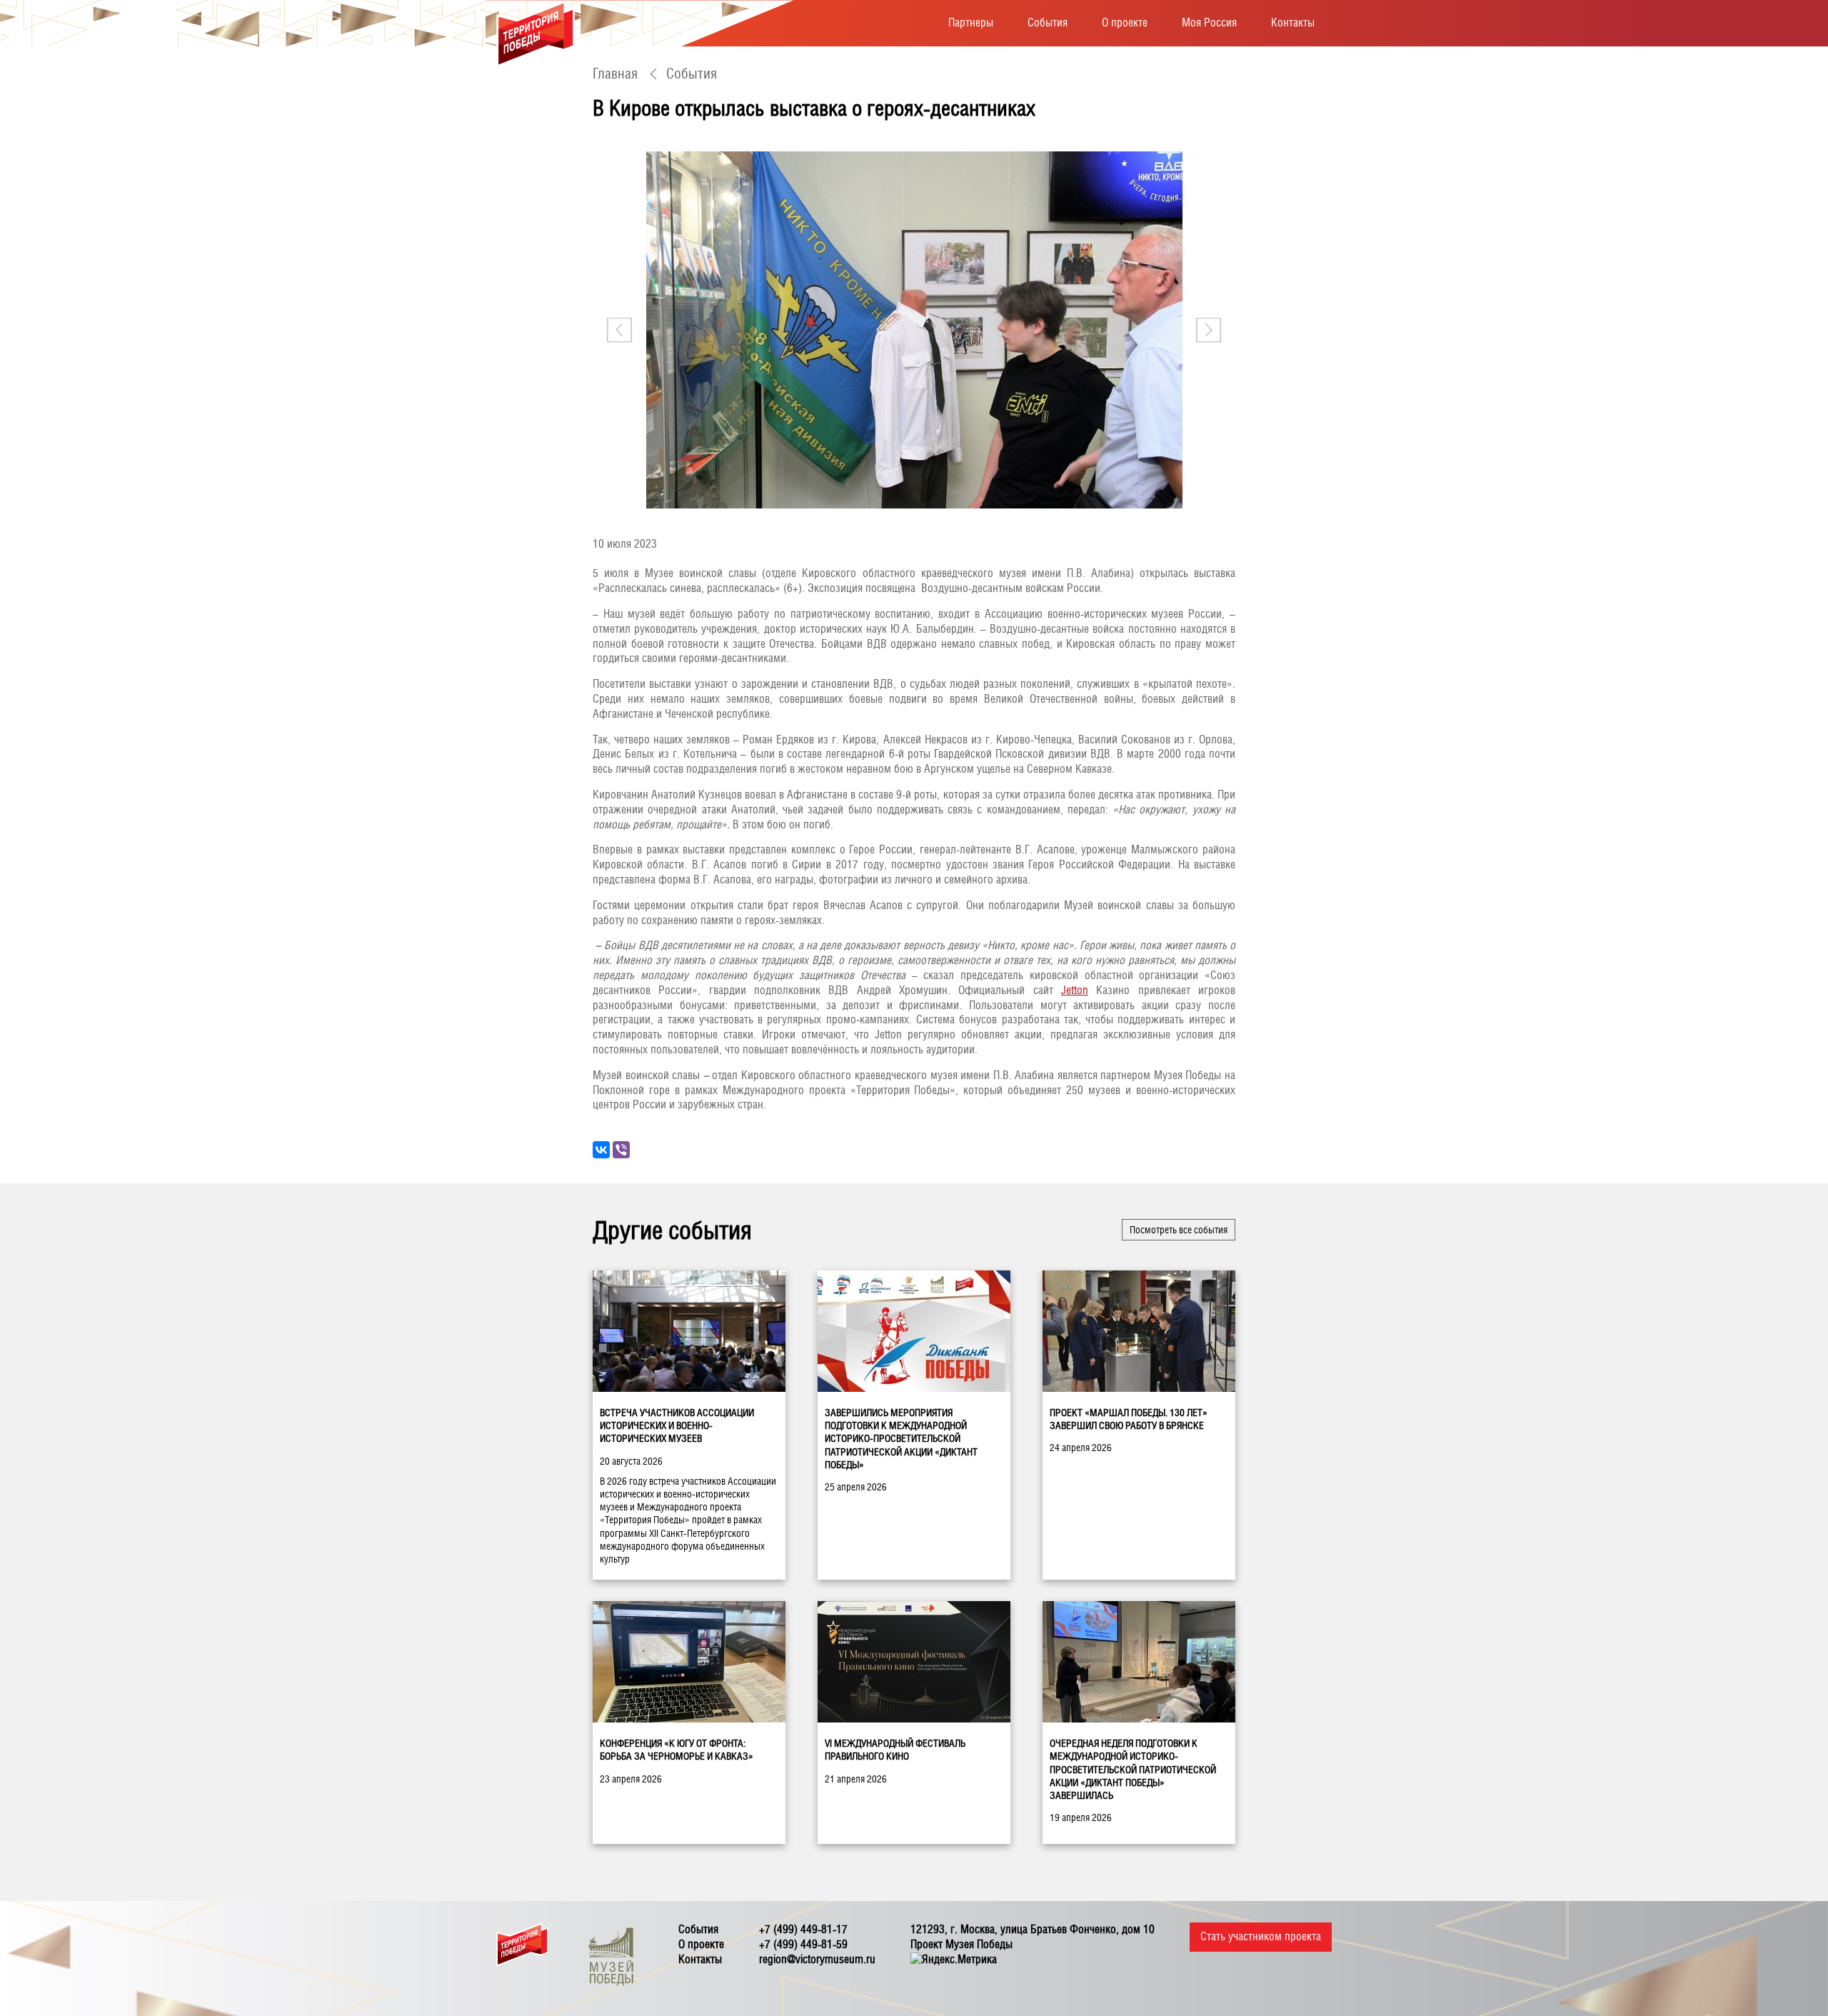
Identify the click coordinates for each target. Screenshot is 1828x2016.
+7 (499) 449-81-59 (803, 1944)
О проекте (1125, 22)
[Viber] (621, 1150)
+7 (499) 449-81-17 (803, 1929)
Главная (615, 74)
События (1048, 22)
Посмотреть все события (1179, 1230)
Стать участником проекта (1261, 1936)
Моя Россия (1209, 22)
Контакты (1293, 22)
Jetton (1075, 990)
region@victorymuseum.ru (817, 1959)
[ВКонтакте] (601, 1150)
